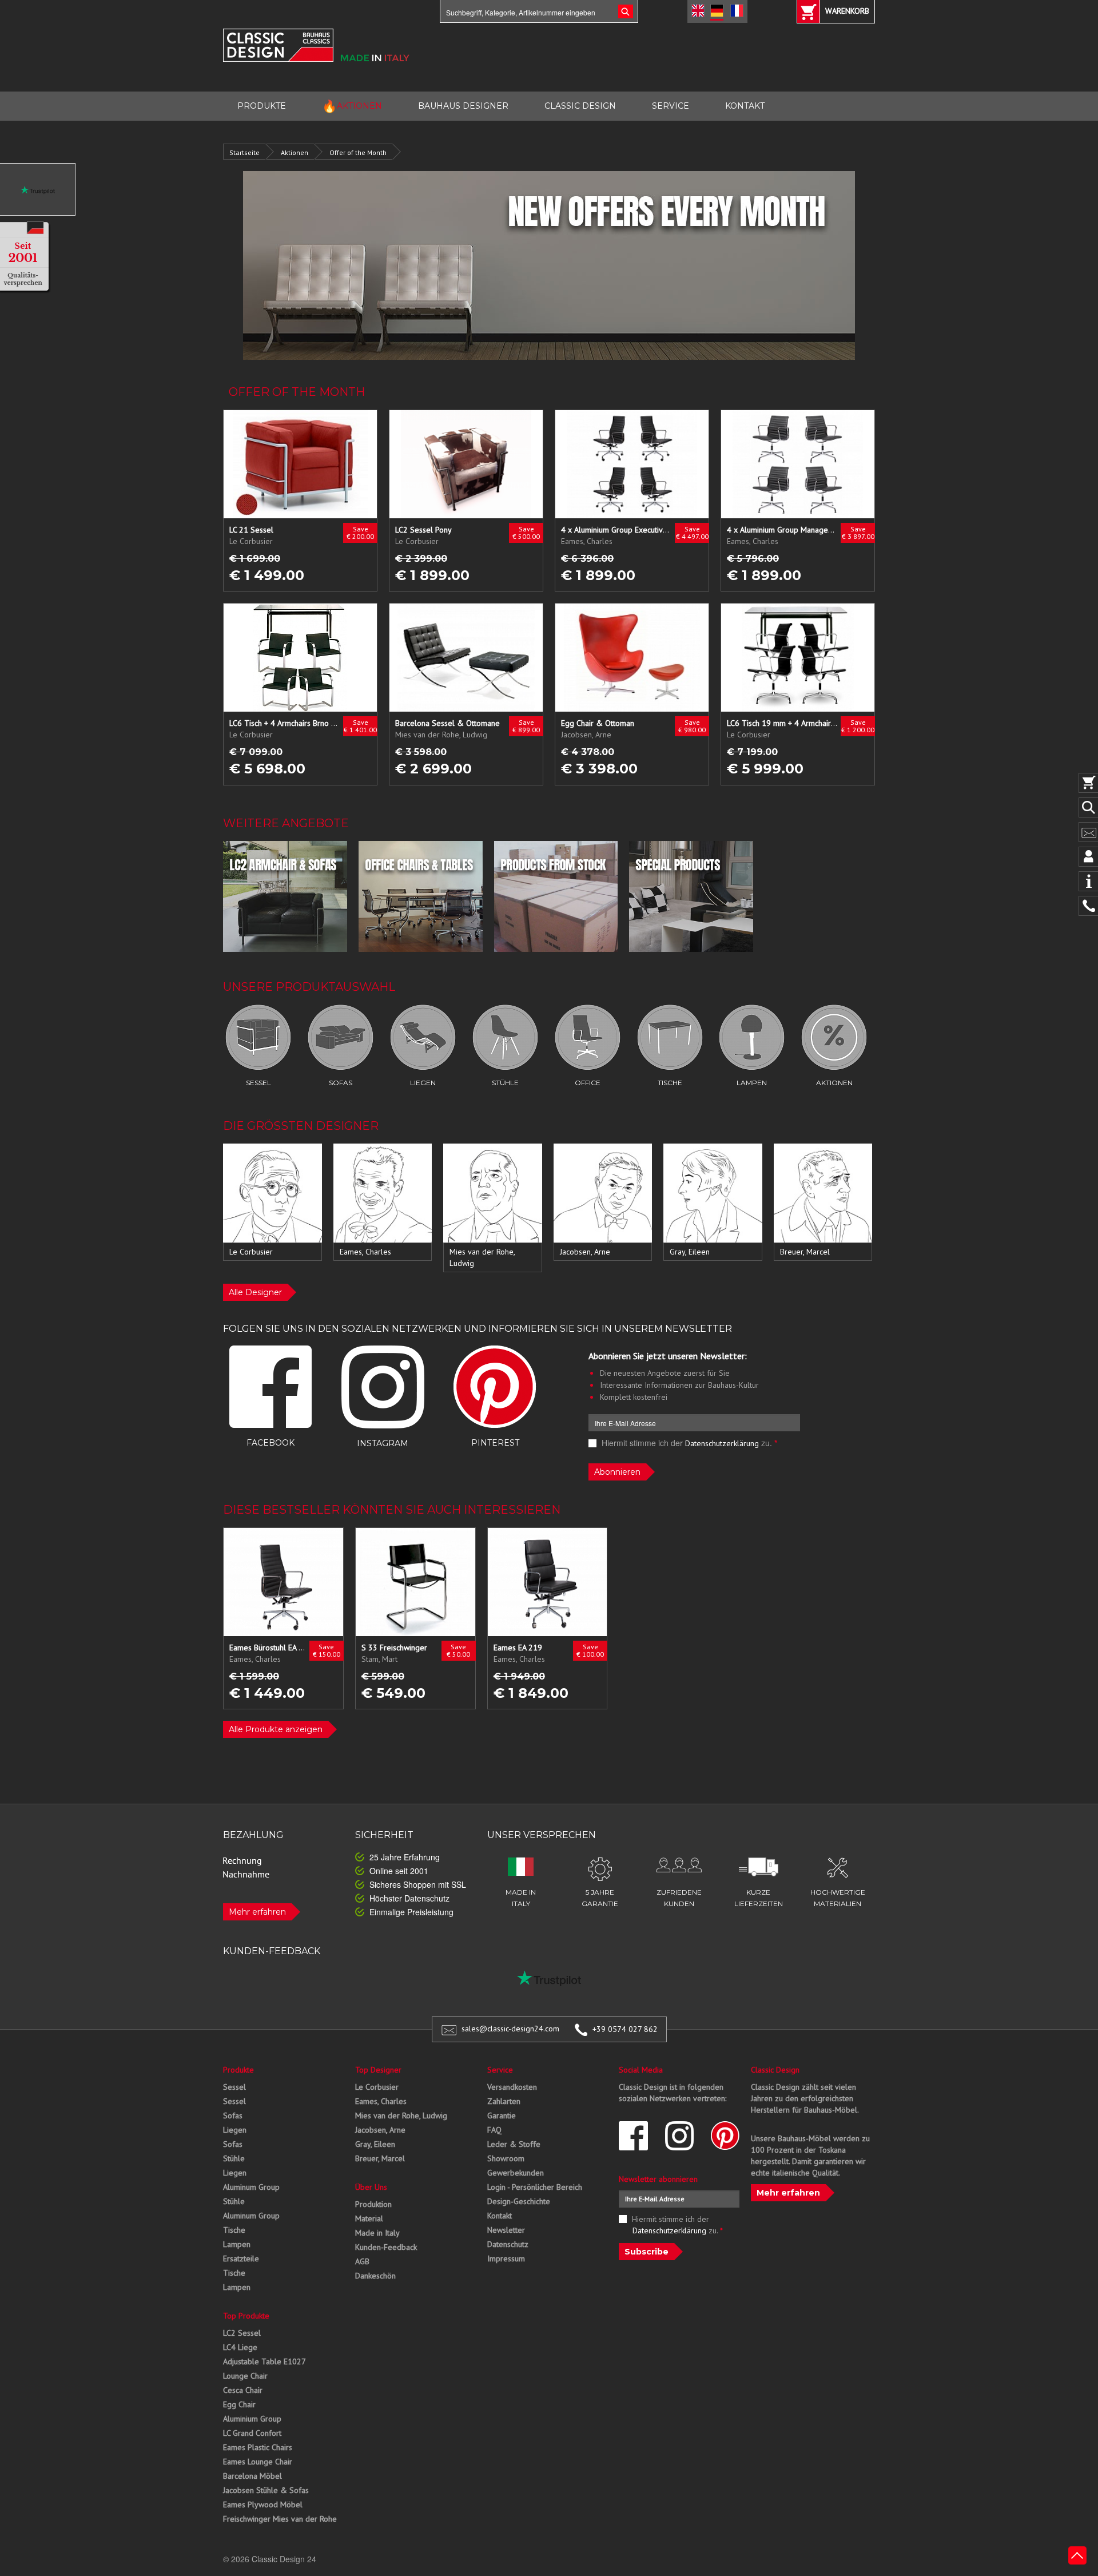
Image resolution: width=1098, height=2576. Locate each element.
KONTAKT (745, 106)
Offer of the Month (358, 152)
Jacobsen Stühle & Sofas (266, 2490)
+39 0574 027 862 (625, 2029)
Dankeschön (375, 2276)
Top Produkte (246, 2316)
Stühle (234, 2158)
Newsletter (506, 2230)
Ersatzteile (241, 2259)
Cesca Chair (243, 2390)
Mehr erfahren (257, 1912)
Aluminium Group (252, 2419)
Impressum (506, 2259)
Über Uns (371, 2187)
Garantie (502, 2115)
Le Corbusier (377, 2087)
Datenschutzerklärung (722, 1443)
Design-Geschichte (519, 2201)
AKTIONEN (352, 106)
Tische (234, 2230)
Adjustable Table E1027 (264, 2361)
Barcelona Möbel (252, 2476)
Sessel (234, 2087)
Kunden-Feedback (386, 2247)
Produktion (373, 2204)
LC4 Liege (240, 2347)
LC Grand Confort (252, 2433)
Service (500, 2070)
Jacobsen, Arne (380, 2130)
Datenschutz (508, 2244)
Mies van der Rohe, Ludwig (401, 2115)
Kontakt (500, 2216)
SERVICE (671, 106)
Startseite (244, 152)
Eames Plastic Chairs (258, 2447)
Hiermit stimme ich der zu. (688, 1443)
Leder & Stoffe (514, 2144)
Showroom (506, 2158)
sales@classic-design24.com (510, 2029)
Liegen (235, 2130)
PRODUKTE (262, 106)
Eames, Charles (381, 2101)
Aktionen (295, 152)
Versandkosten (512, 2087)
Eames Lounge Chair (258, 2462)
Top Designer (378, 2070)
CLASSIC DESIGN (580, 106)
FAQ (494, 2130)
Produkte (238, 2070)
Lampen (237, 2244)
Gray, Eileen (375, 2144)
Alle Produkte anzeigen (276, 1729)
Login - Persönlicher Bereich (535, 2187)
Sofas (233, 2115)
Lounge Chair (245, 2376)
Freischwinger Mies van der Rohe (280, 2519)
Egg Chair (239, 2404)
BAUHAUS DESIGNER (463, 106)
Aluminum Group (251, 2187)
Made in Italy (377, 2233)
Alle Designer (255, 1292)
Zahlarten (504, 2101)
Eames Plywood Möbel (263, 2504)
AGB (362, 2261)
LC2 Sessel (242, 2333)
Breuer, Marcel (380, 2158)
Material (369, 2218)
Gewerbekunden (516, 2173)
